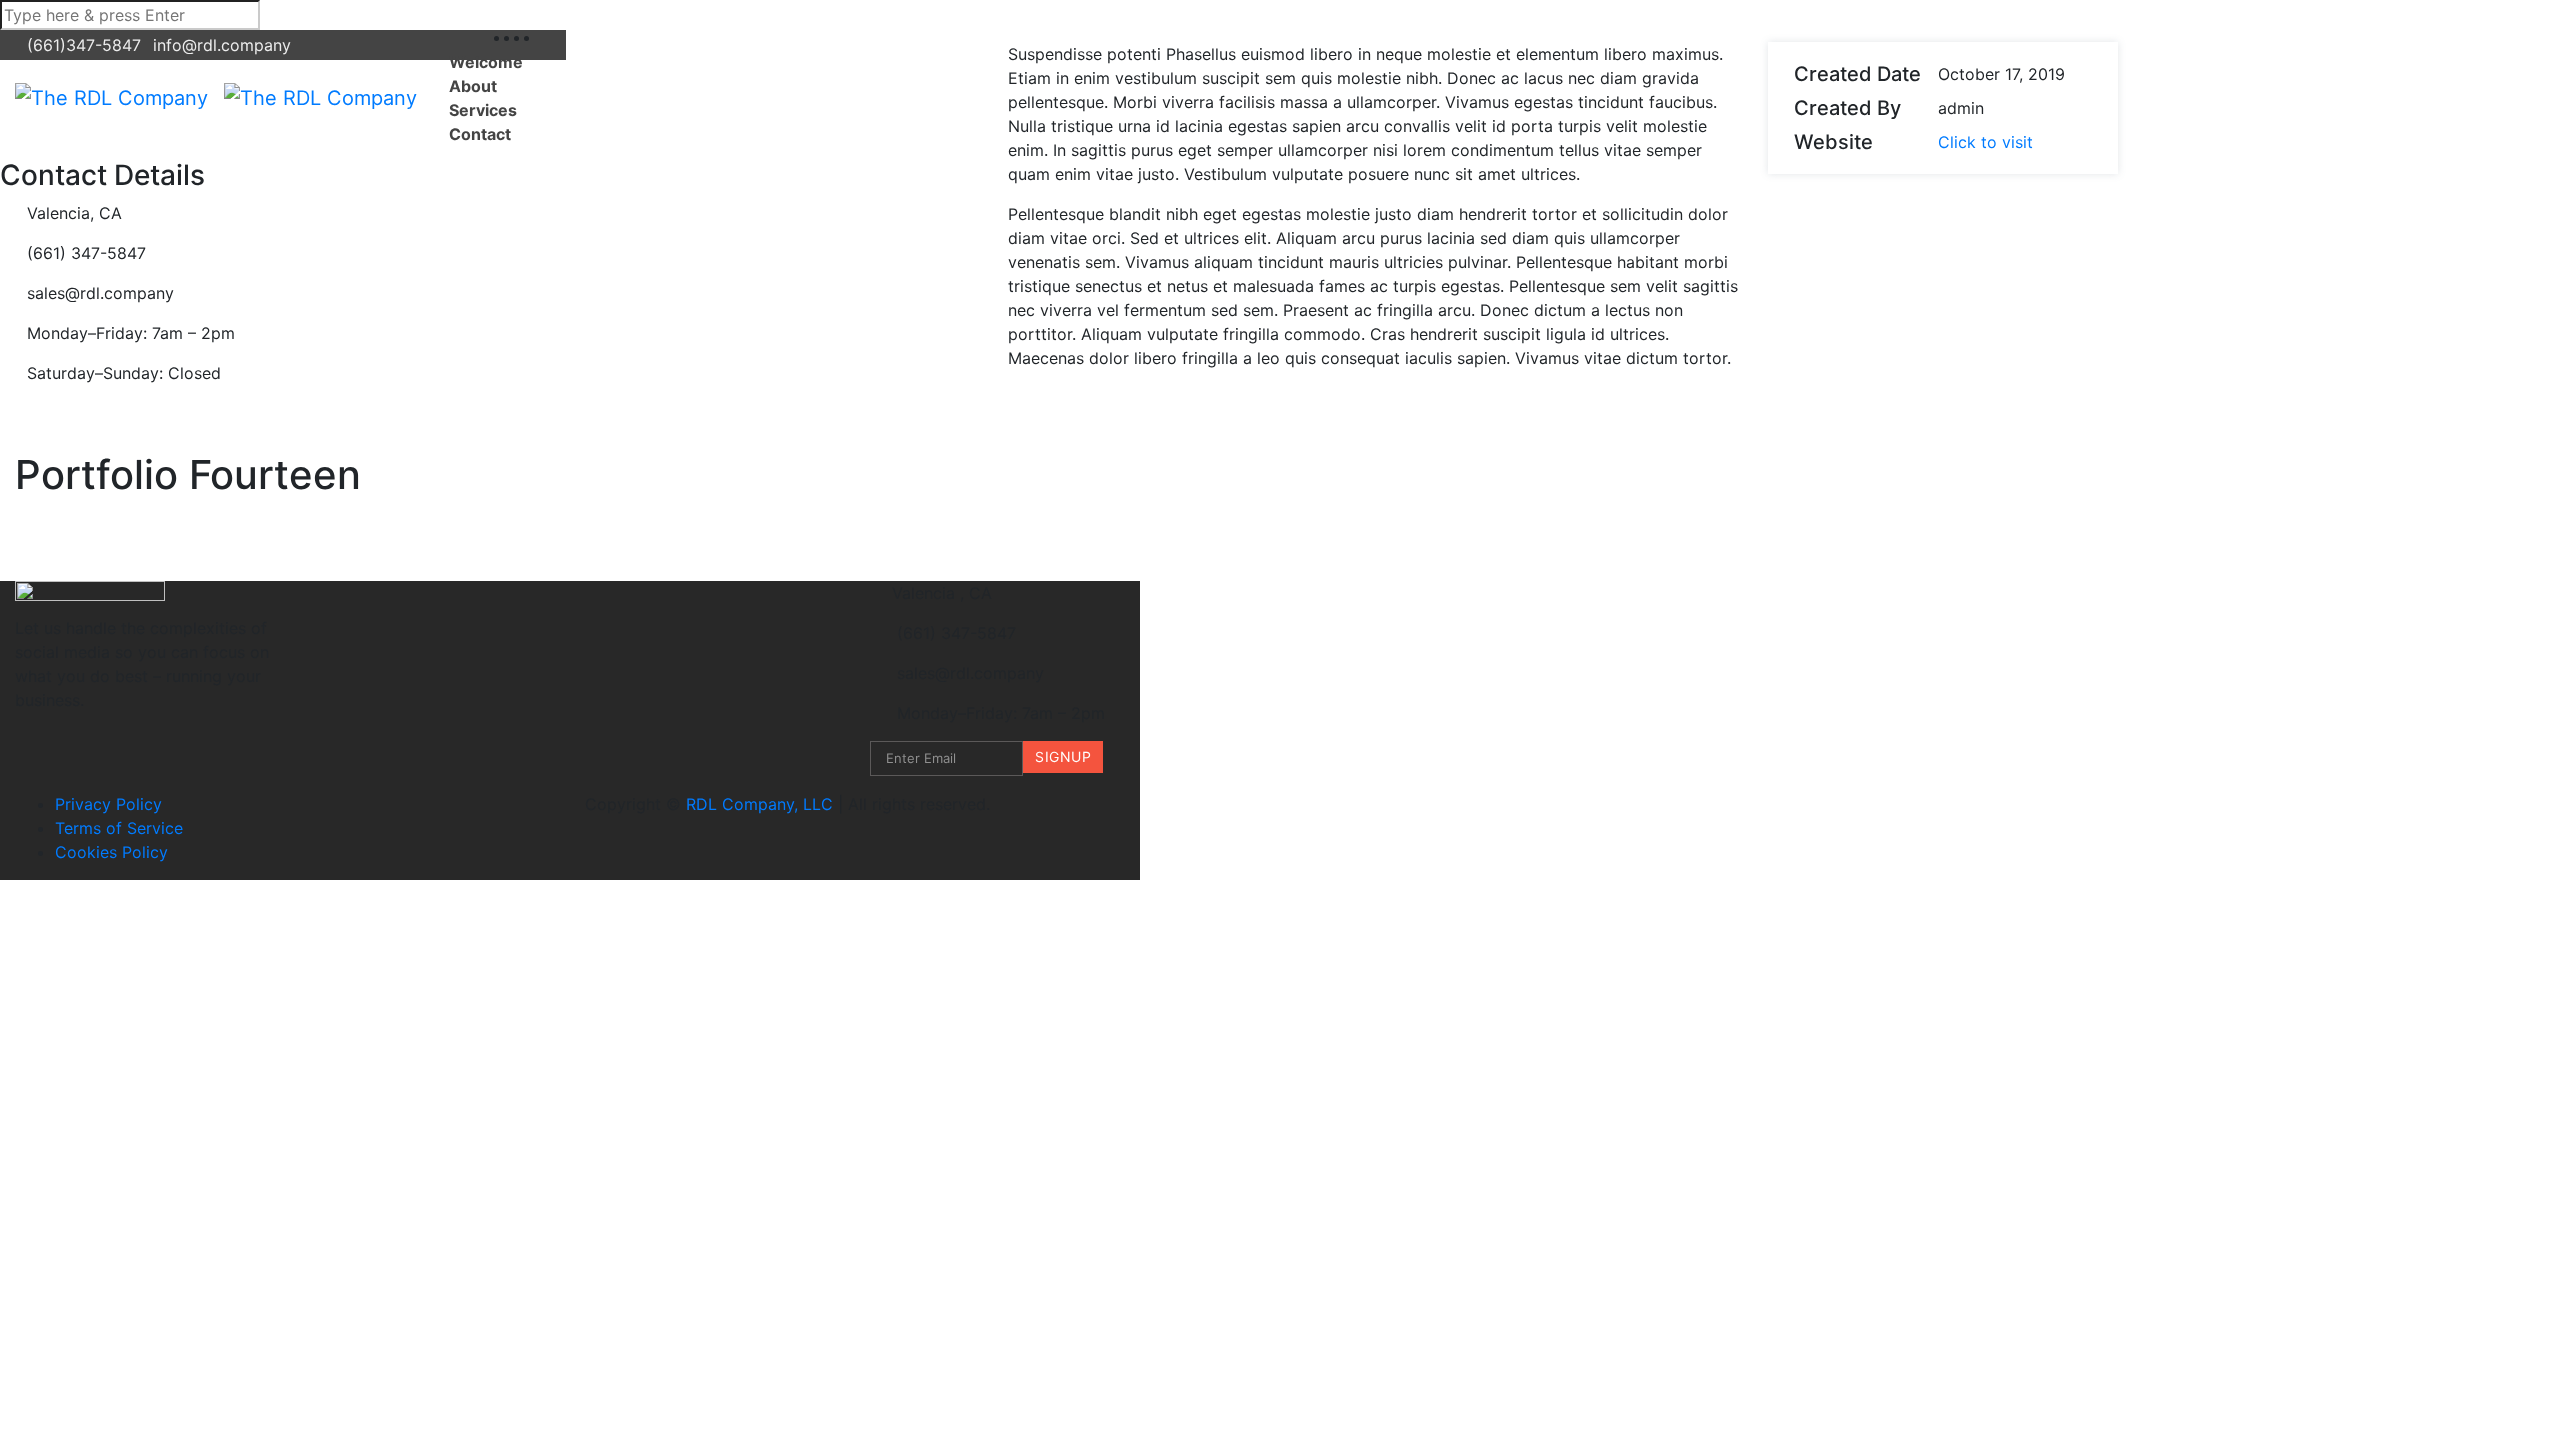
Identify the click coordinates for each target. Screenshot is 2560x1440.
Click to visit (1985, 142)
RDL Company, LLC (759, 804)
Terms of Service (119, 828)
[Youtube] (546, 37)
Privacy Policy (108, 804)
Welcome (486, 62)
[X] (536, 37)
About (473, 86)
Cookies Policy (111, 852)
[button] (545, 98)
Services (483, 110)
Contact (480, 134)
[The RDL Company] (111, 98)
